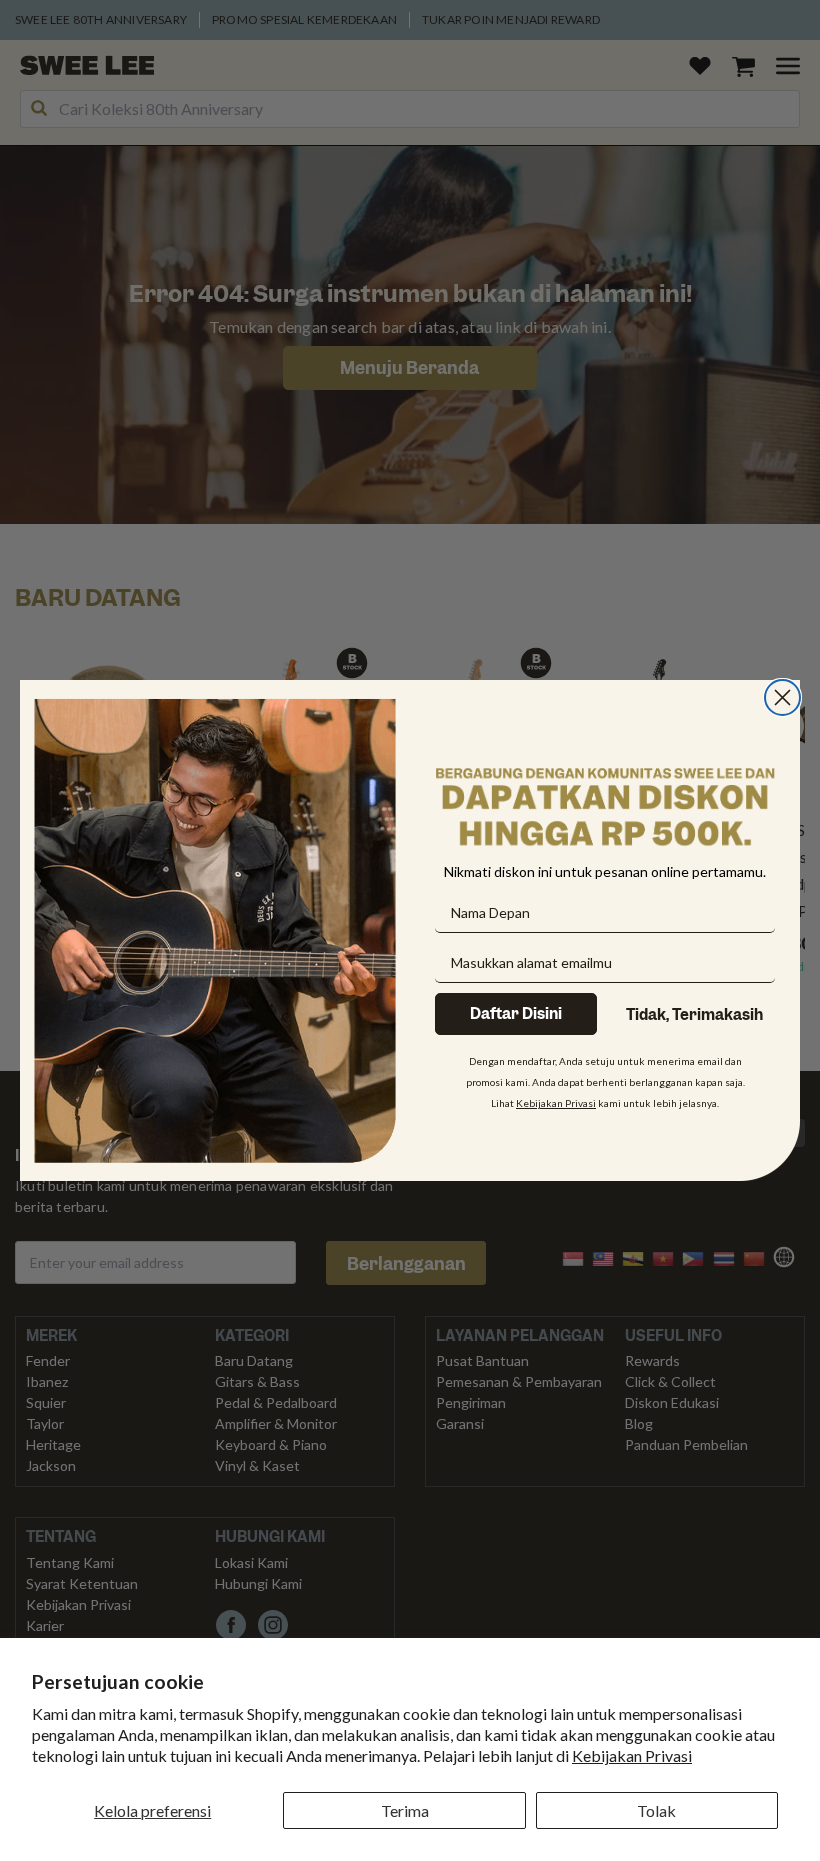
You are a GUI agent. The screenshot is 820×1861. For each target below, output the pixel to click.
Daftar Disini (516, 1014)
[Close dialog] (782, 697)
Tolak (656, 1810)
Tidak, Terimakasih (694, 1015)
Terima (405, 1810)
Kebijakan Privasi (632, 1755)
